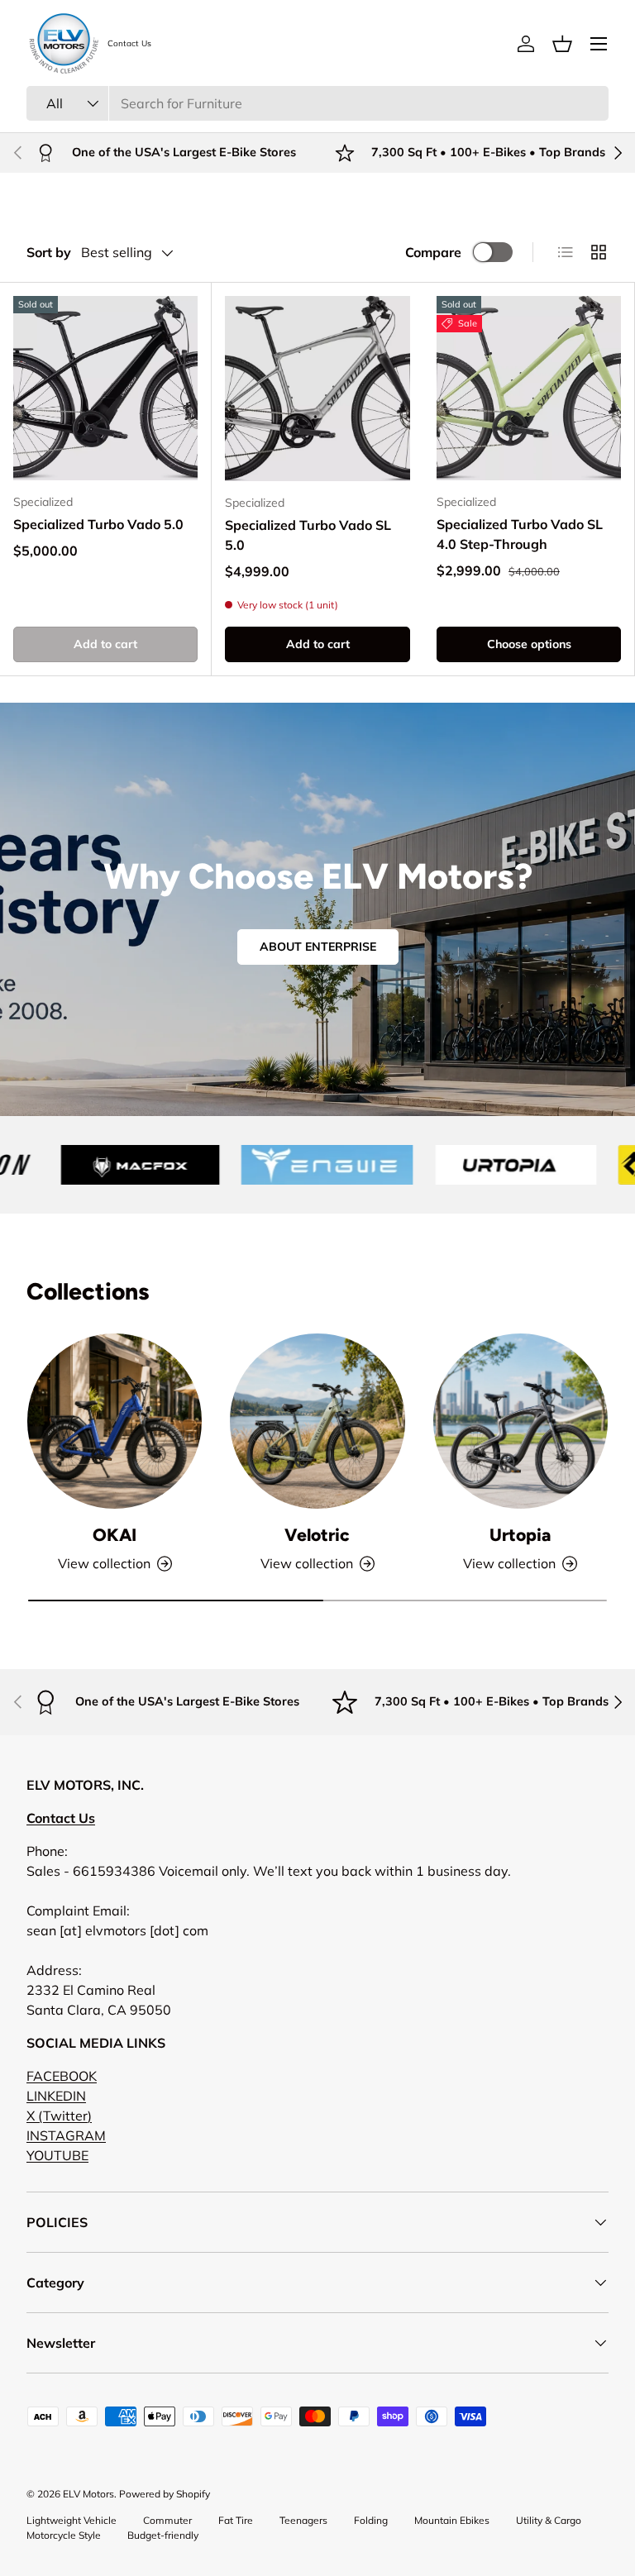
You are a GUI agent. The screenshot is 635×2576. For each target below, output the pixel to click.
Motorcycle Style (64, 2535)
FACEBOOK (62, 2076)
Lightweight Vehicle (72, 2520)
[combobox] (317, 103)
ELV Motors (88, 2494)
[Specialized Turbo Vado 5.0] (105, 388)
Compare (433, 252)
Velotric (317, 1535)
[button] (562, 44)
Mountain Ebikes (452, 2520)
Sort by (49, 252)
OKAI (115, 1535)
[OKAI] (115, 1421)
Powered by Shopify (165, 2494)
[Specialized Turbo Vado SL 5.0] (317, 389)
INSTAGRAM (66, 2135)
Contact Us (129, 44)
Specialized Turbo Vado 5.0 (98, 524)
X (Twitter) (59, 2116)
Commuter (167, 2520)
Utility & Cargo (549, 2520)
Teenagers (303, 2520)
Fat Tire (236, 2520)
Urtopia (520, 1535)
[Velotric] (317, 1421)
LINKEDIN (56, 2096)
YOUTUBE (57, 2155)
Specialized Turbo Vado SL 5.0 (308, 535)
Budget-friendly (163, 2535)
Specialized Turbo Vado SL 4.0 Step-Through (520, 534)
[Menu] (599, 44)
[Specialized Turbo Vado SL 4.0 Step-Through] (529, 388)
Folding (371, 2520)
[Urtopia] (520, 1421)
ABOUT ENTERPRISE (318, 947)
